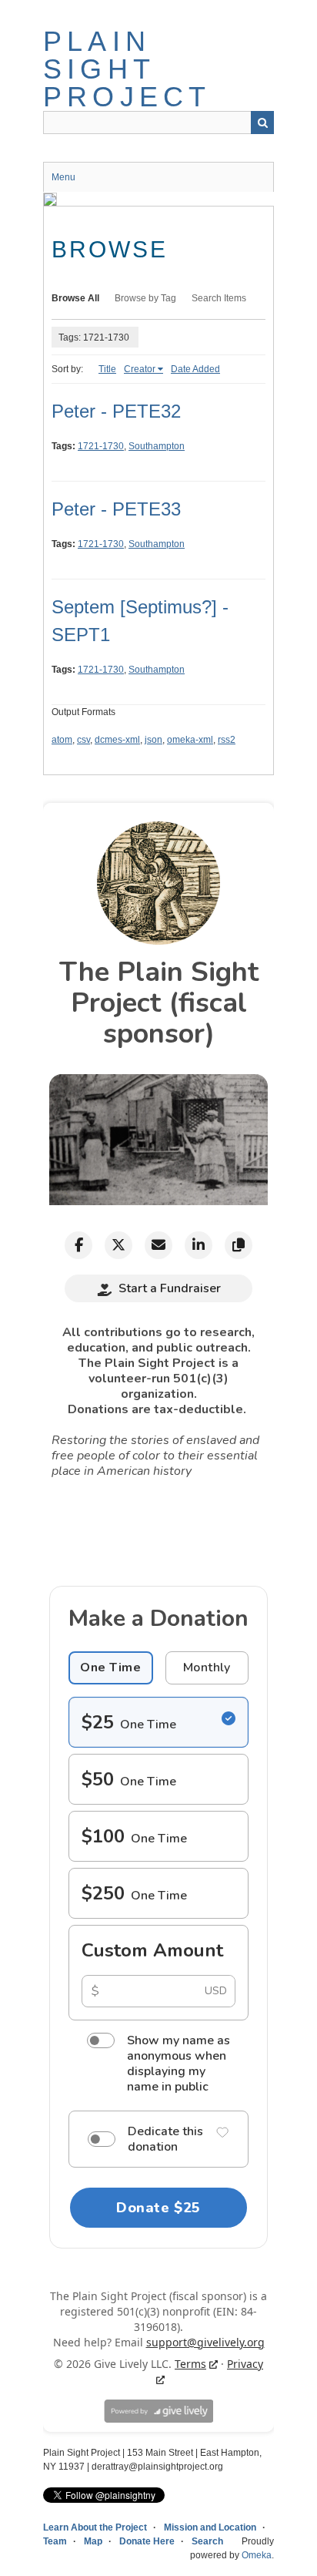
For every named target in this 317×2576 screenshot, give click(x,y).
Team (55, 2541)
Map (93, 2541)
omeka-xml (190, 740)
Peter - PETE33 (116, 509)
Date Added (195, 369)
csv (83, 740)
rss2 (227, 740)
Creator (140, 369)
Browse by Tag (145, 298)
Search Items (219, 298)
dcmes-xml (117, 740)
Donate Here (147, 2541)
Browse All (75, 298)
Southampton (157, 446)
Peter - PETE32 (116, 411)
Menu (63, 177)
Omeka (257, 2555)
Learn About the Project (95, 2527)
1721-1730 (101, 446)
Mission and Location (210, 2527)
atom (62, 740)
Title (107, 369)
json (153, 740)
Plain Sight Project (127, 69)
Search (262, 123)
